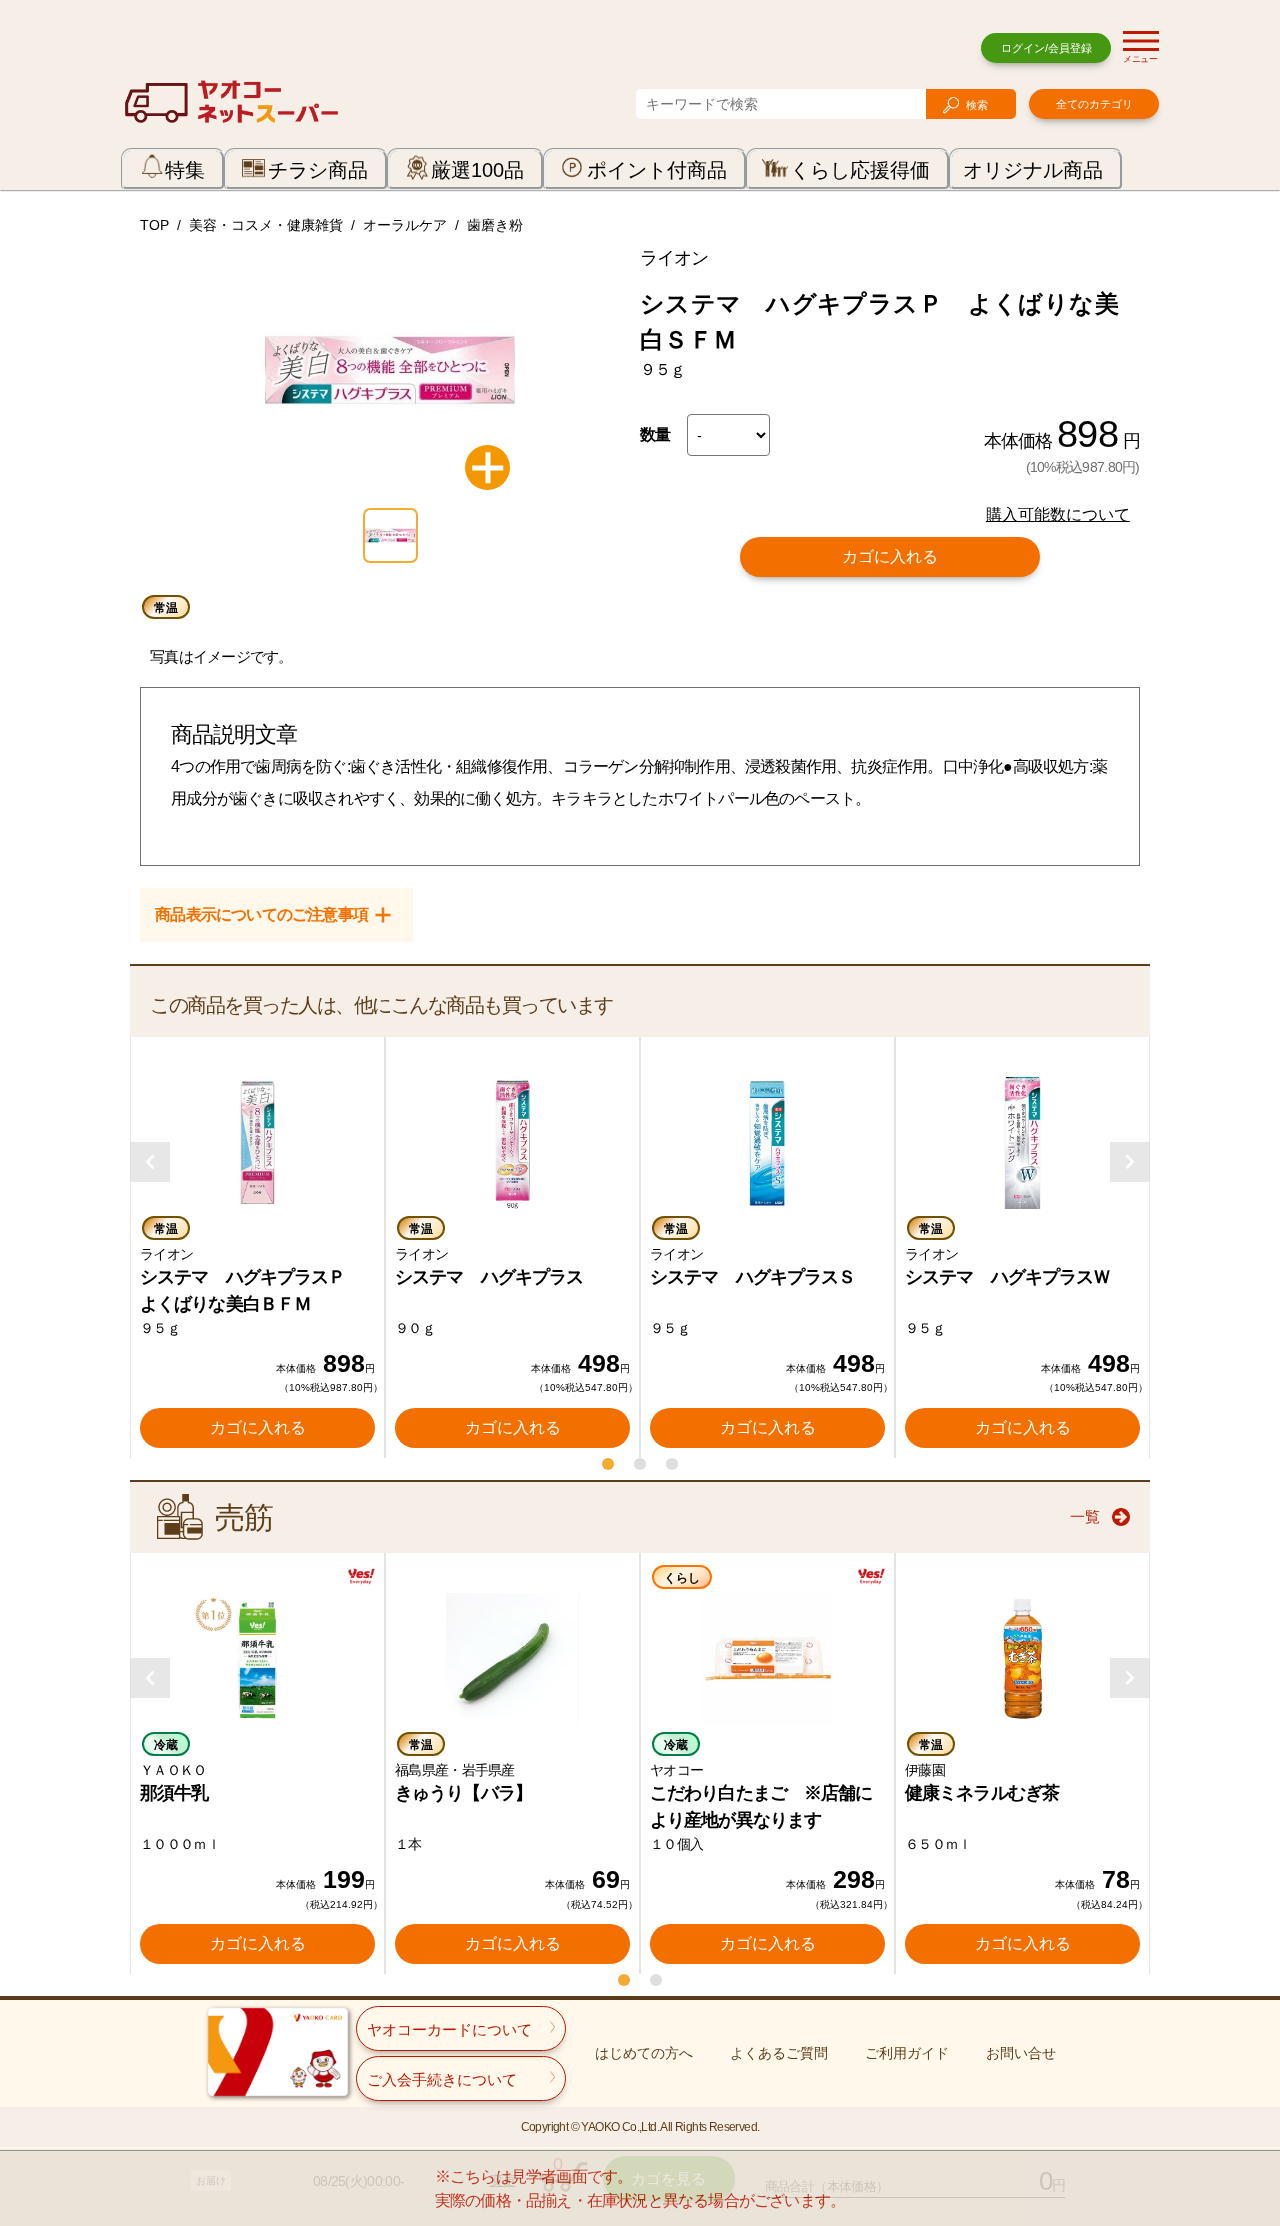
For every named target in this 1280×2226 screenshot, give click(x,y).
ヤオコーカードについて (449, 2029)
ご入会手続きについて (442, 2079)
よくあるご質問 (779, 2053)
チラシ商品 (318, 170)
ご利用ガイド (907, 2053)
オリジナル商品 (1033, 170)
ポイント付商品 (657, 170)
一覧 (1085, 1516)
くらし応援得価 (860, 170)
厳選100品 (477, 170)
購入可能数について (1058, 514)
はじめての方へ (644, 2053)
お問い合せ (1021, 2053)
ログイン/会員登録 (1046, 48)
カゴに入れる (890, 556)
